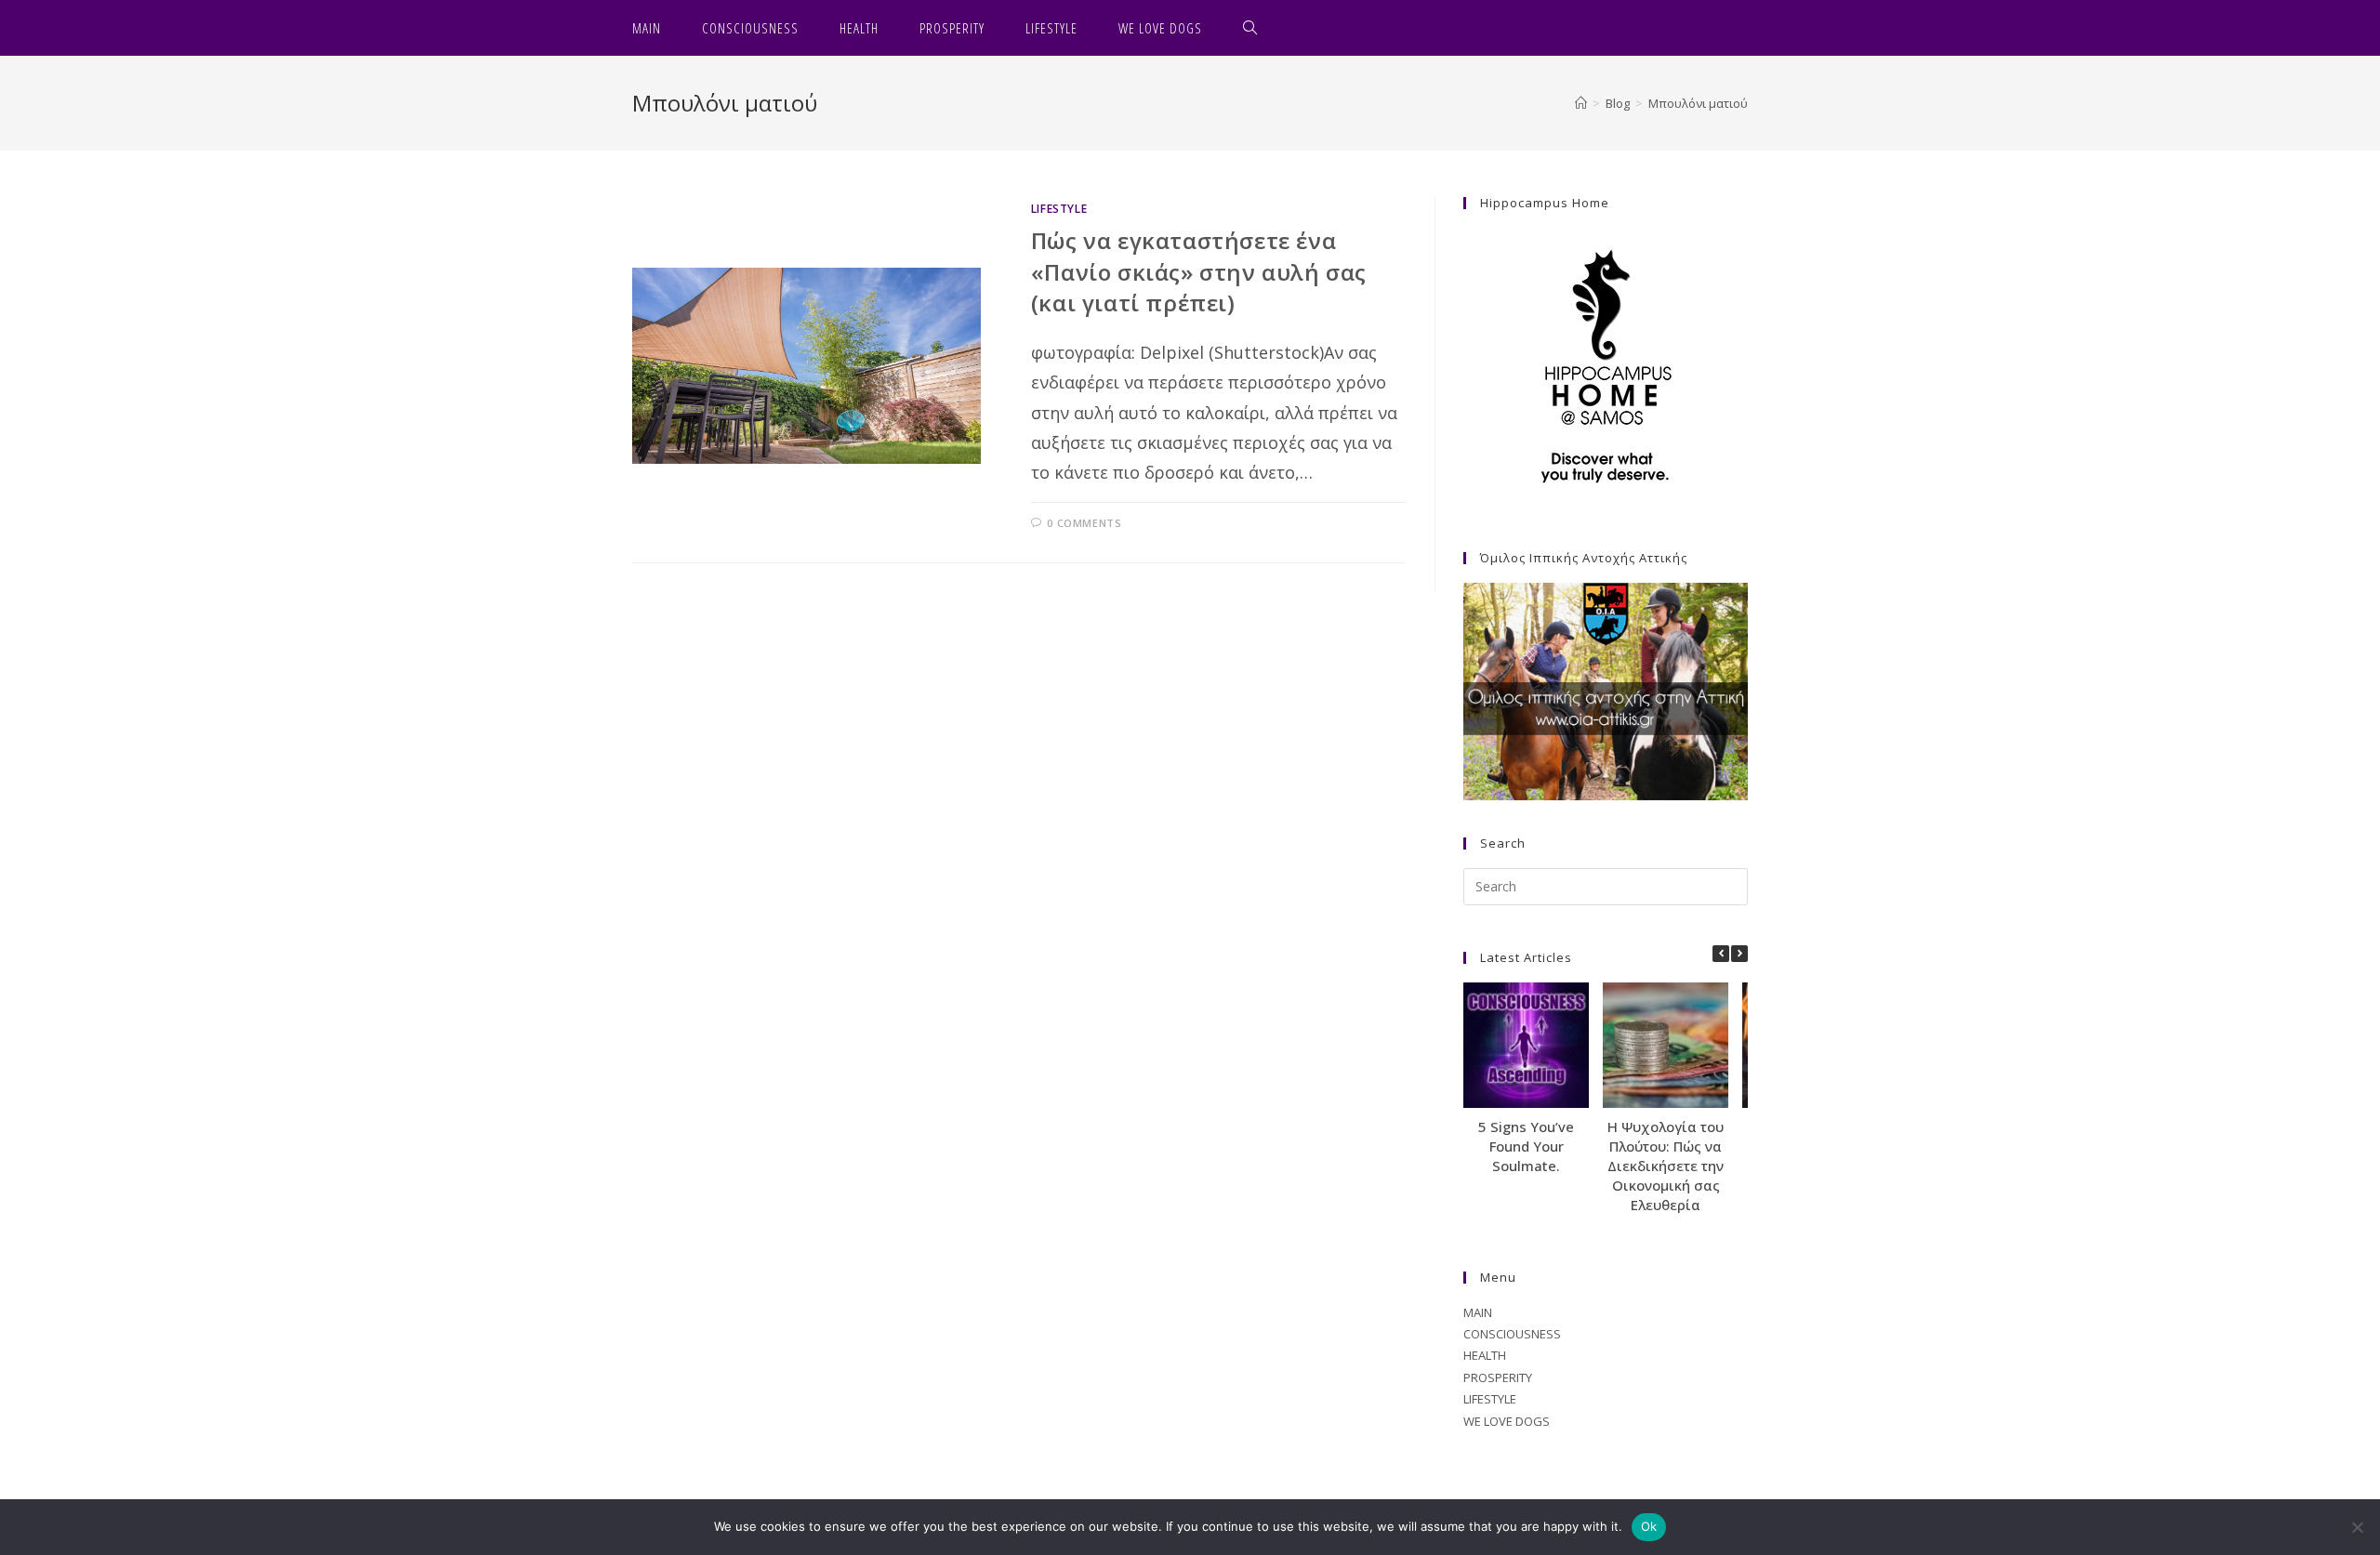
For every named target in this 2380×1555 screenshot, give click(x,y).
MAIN (1478, 1312)
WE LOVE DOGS (1507, 1421)
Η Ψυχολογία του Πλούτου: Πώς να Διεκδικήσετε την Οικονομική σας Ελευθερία (1666, 1166)
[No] (2357, 1527)
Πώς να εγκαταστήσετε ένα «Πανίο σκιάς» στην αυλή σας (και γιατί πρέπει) (1199, 271)
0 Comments (1084, 523)
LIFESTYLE (1059, 209)
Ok (1649, 1526)
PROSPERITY (1498, 1377)
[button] (1739, 954)
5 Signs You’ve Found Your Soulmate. (1526, 1146)
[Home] (1581, 103)
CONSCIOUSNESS (1512, 1334)
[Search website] (1250, 28)
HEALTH (1485, 1355)
